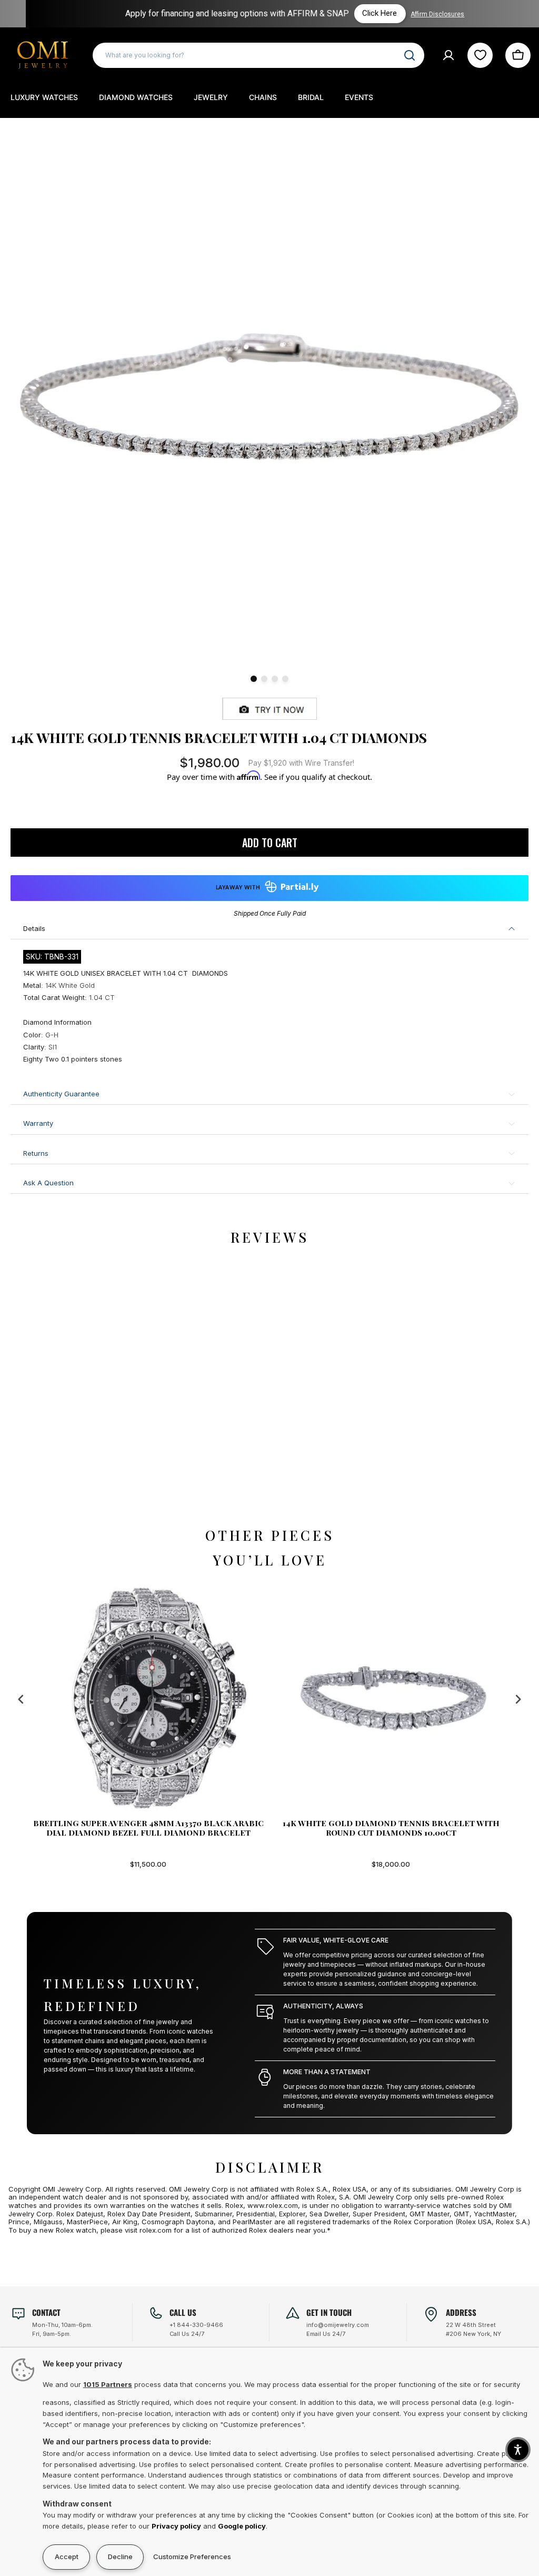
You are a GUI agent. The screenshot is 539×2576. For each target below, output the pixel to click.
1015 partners (108, 2384)
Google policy (242, 2526)
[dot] (254, 679)
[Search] (410, 55)
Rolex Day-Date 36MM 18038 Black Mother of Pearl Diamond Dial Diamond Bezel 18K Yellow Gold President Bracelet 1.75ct (405, 1828)
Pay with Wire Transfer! (301, 763)
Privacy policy (176, 2526)
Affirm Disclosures (415, 14)
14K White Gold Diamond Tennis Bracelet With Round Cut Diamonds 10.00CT (163, 1828)
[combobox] (258, 55)
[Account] (448, 55)
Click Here (357, 13)
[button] (518, 2450)
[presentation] (21, 1700)
